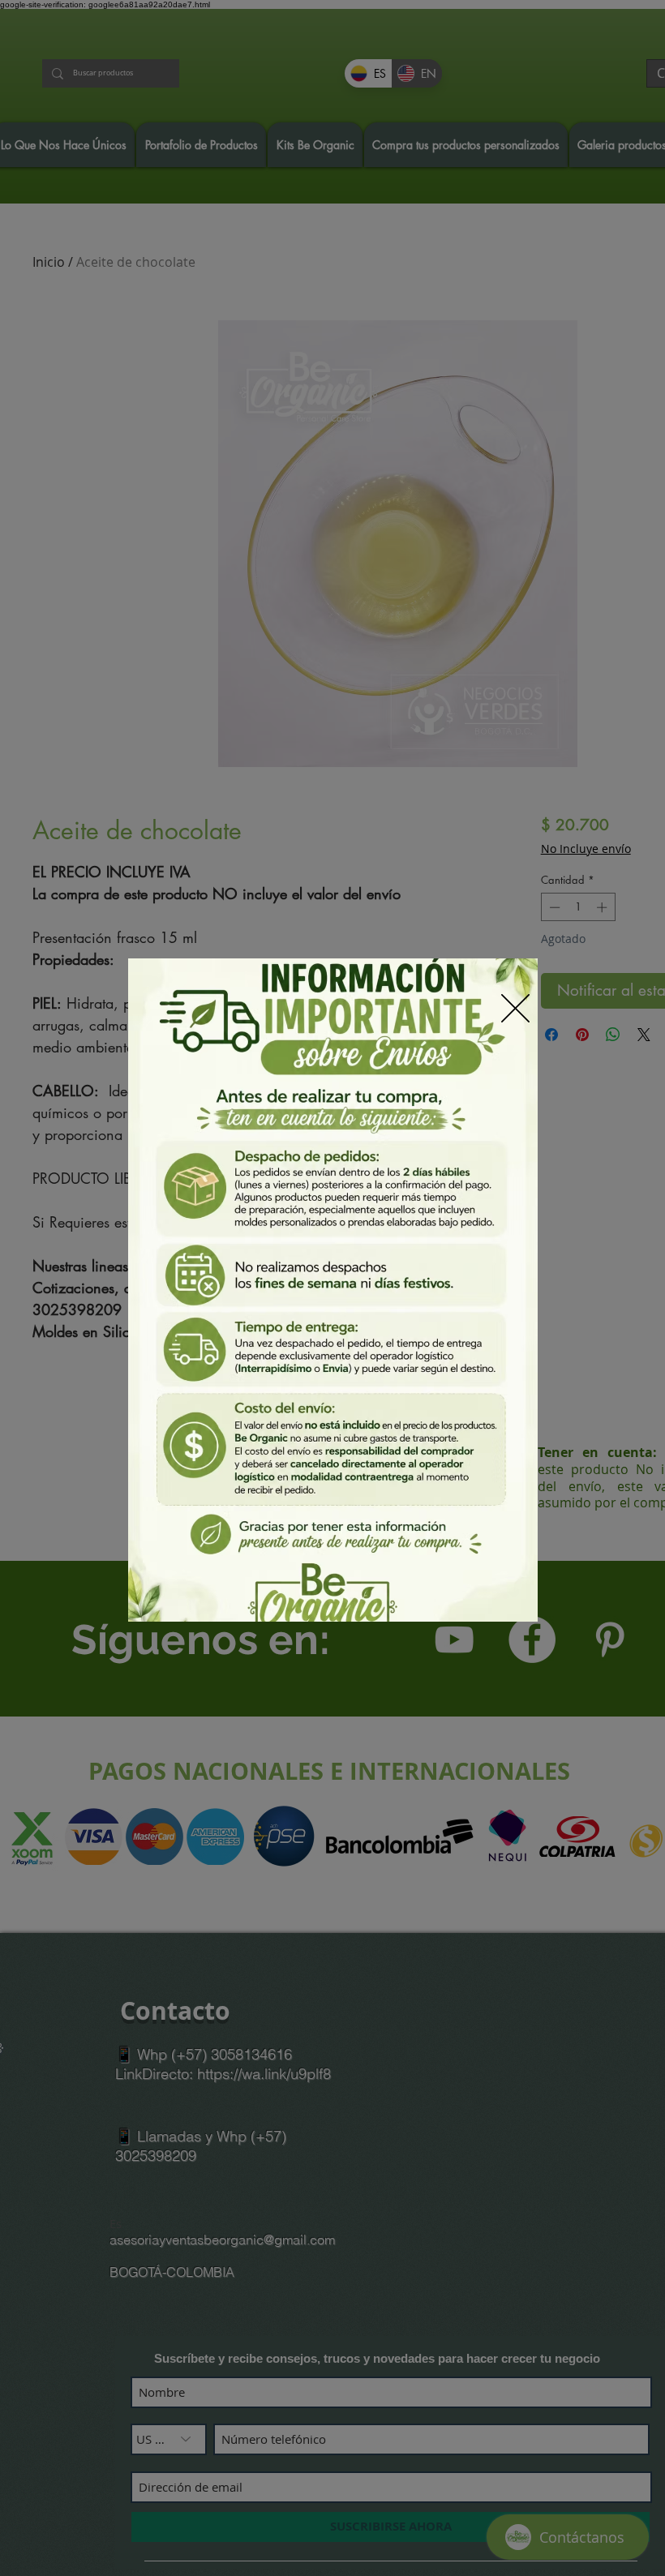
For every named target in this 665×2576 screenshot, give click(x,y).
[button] (515, 1008)
